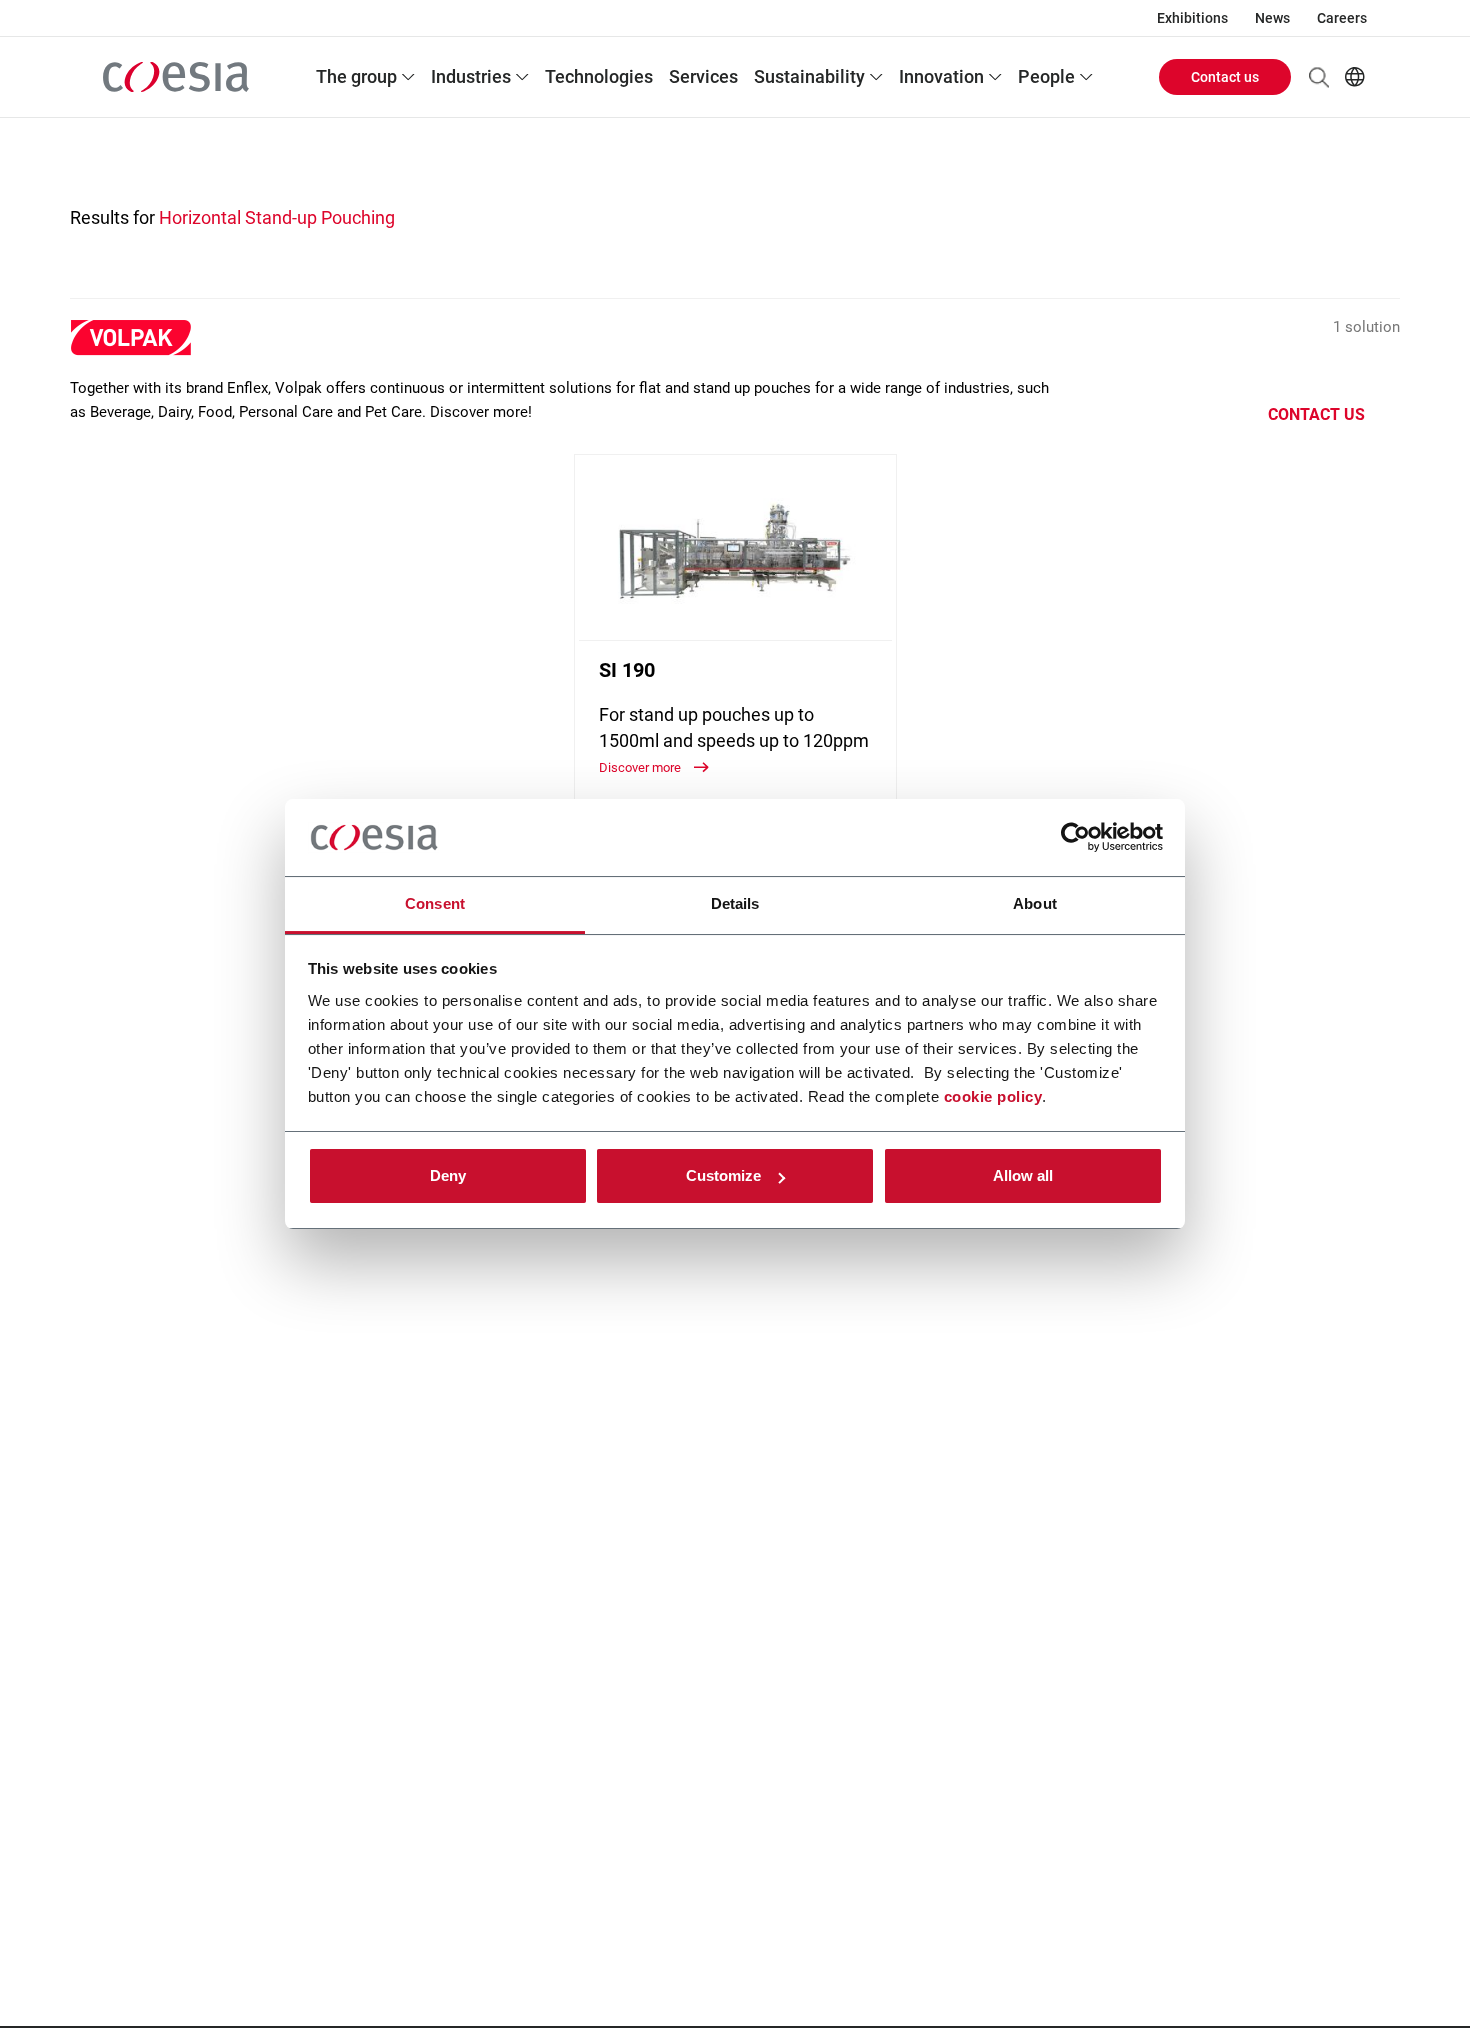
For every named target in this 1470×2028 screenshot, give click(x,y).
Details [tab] (735, 903)
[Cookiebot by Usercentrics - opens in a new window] (1075, 838)
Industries (471, 76)
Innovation (941, 76)
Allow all (1023, 1175)
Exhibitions (1192, 18)
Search (1319, 77)
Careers (1342, 18)
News (1272, 18)
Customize (723, 1175)
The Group (356, 76)
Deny (448, 1175)
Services (703, 76)
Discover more (641, 767)
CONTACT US (1316, 414)
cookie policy (993, 1096)
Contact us (1225, 77)
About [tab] (1035, 903)
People (1046, 76)
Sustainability (809, 76)
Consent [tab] (435, 903)
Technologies (599, 76)
